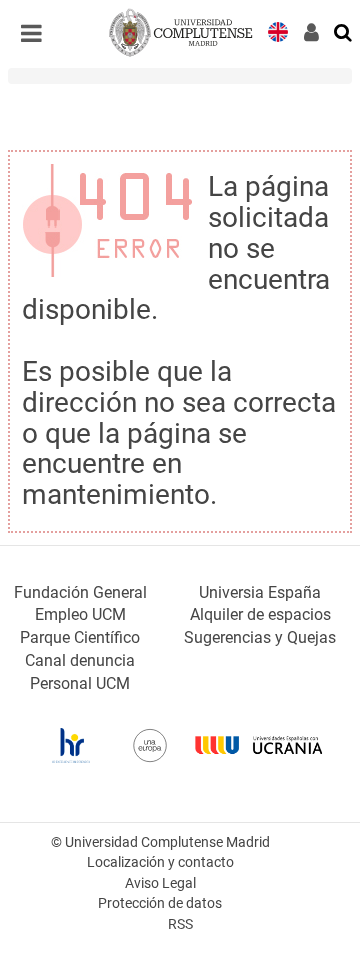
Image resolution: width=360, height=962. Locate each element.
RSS (180, 924)
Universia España (260, 592)
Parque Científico (80, 637)
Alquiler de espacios (260, 614)
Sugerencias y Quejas (260, 637)
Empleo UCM (80, 614)
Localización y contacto (160, 862)
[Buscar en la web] (344, 31)
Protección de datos (160, 903)
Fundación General (80, 592)
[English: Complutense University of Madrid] (278, 30)
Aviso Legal (160, 883)
